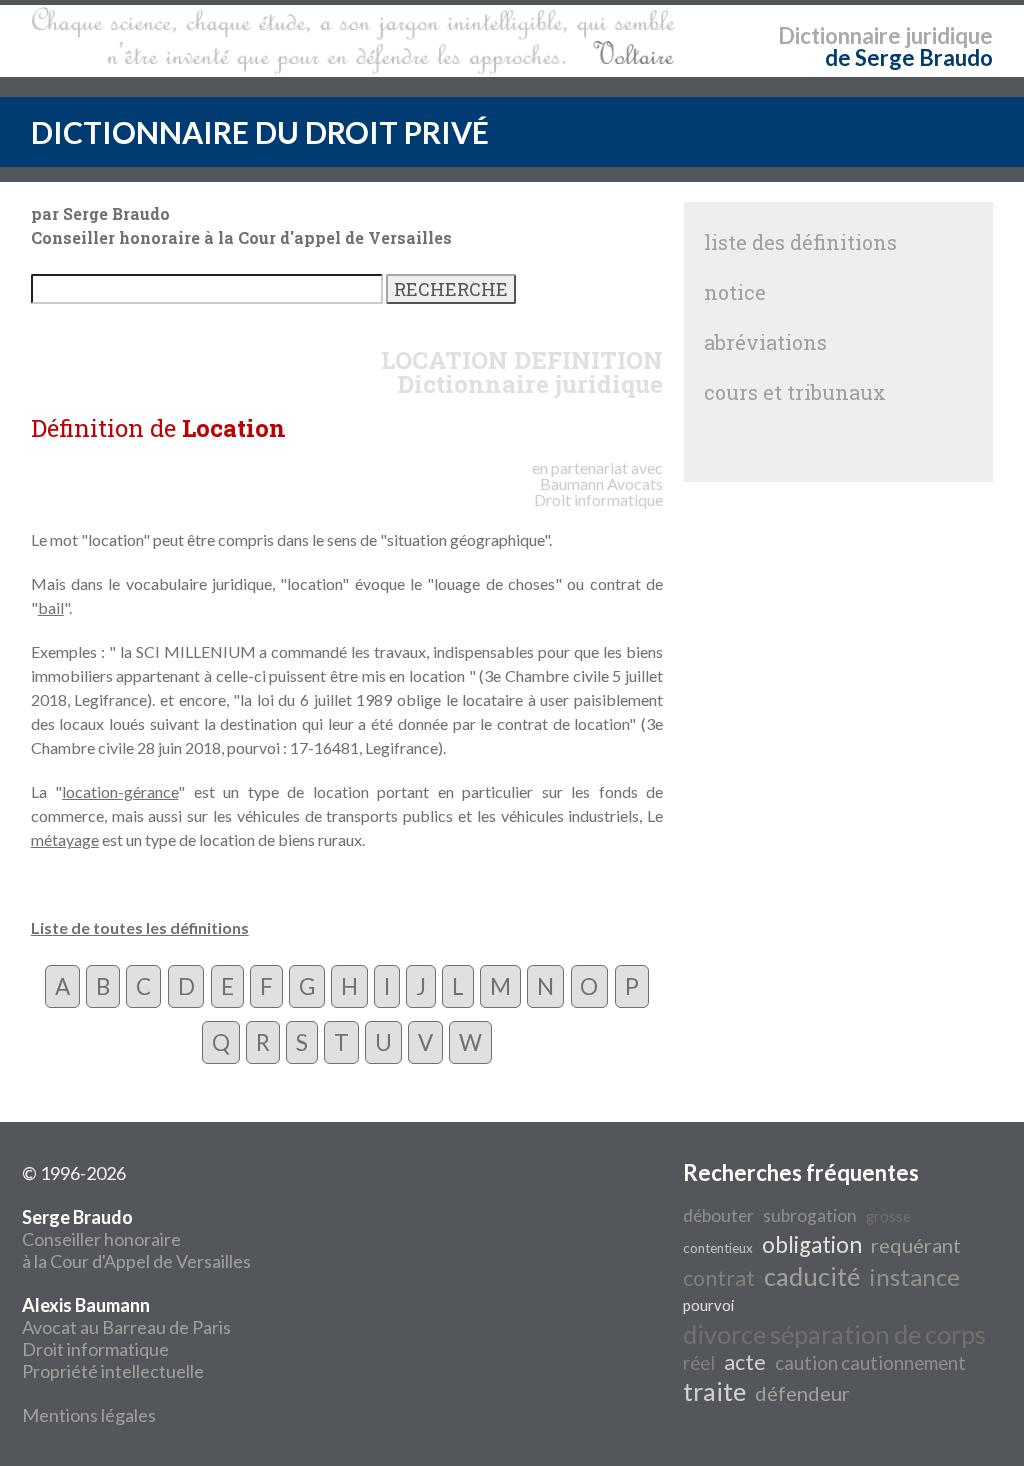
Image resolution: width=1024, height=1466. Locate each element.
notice (735, 292)
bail (51, 607)
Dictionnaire (839, 35)
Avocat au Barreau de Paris (126, 1327)
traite (714, 1391)
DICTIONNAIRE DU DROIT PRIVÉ (260, 132)
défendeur (802, 1393)
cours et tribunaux (795, 392)
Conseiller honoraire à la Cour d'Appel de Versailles (136, 1239)
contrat (719, 1278)
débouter (718, 1215)
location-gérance (120, 791)
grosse (888, 1216)
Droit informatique (95, 1349)
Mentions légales (89, 1415)
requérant (916, 1245)
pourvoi (708, 1305)
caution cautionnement (870, 1363)
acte (745, 1362)
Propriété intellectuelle (113, 1371)
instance (914, 1276)
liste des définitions (800, 242)
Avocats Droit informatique (598, 491)
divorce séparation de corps (834, 1334)
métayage (65, 839)
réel (699, 1363)
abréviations (765, 342)
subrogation (810, 1215)
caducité (812, 1276)
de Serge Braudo (909, 57)
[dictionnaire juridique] (353, 41)
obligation (812, 1244)
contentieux (718, 1248)
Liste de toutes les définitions (140, 927)
